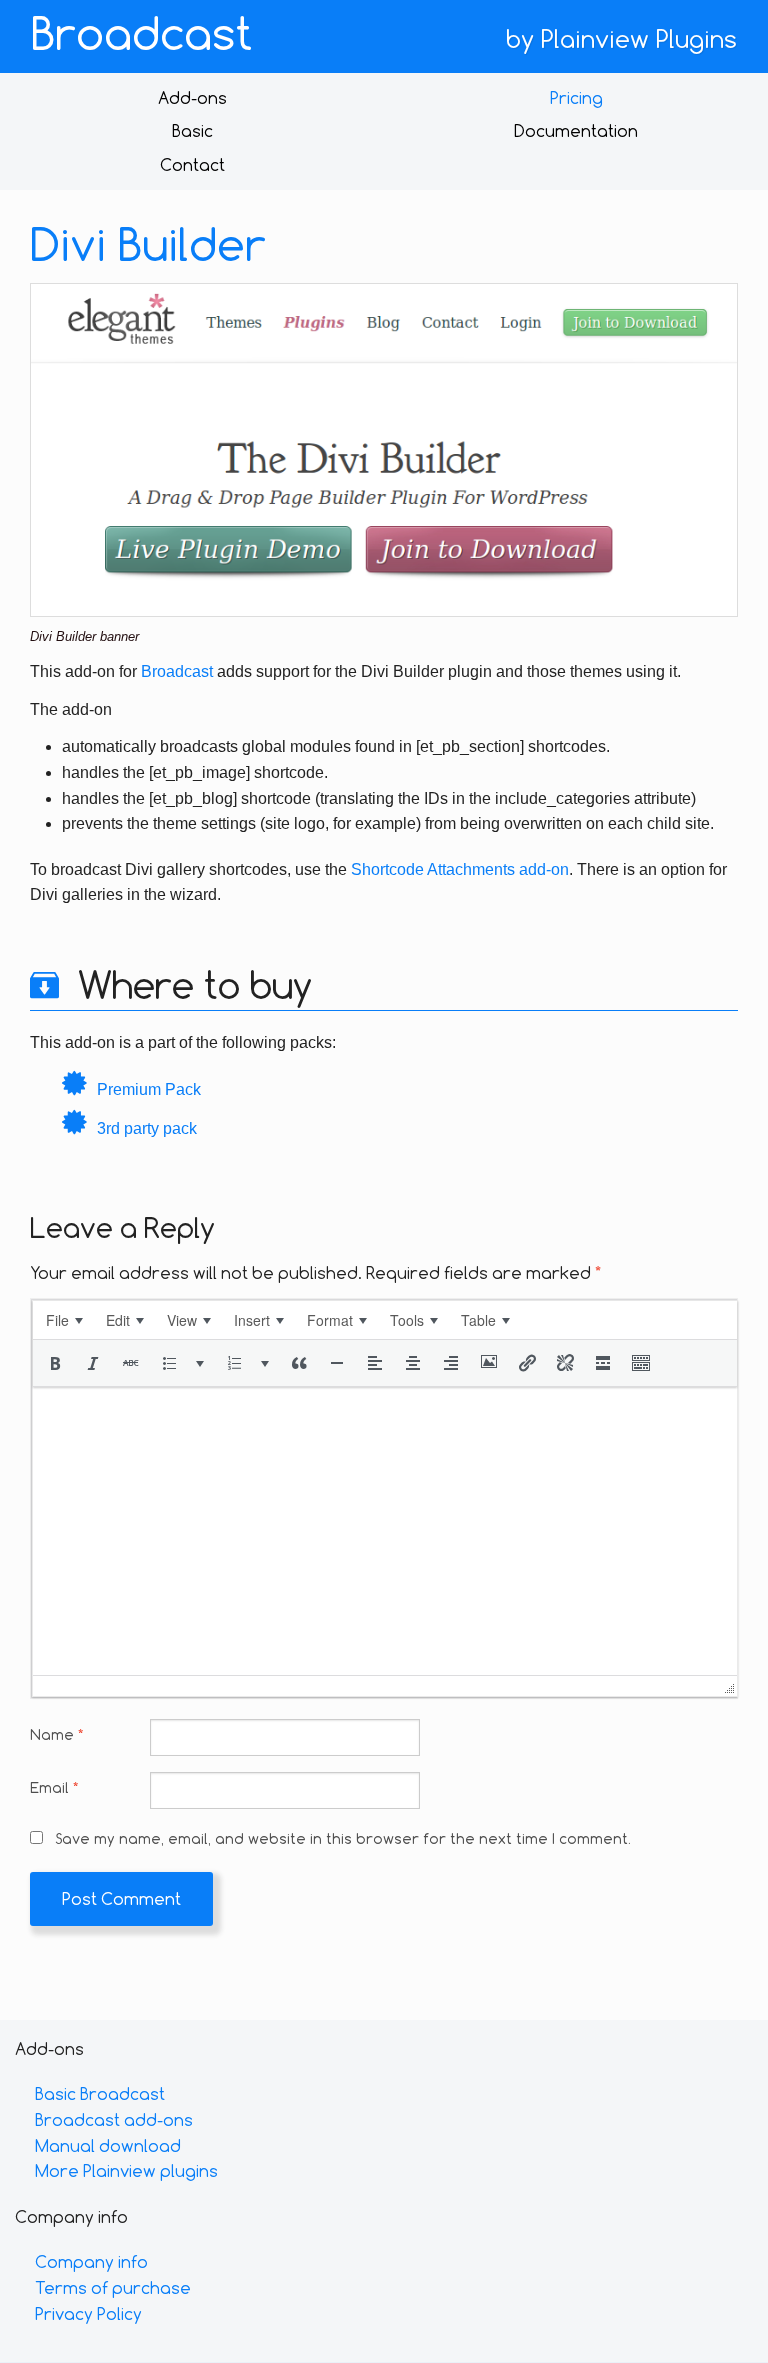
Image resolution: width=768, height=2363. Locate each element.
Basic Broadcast (100, 2093)
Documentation (576, 130)
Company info (91, 2261)
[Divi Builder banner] (384, 448)
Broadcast (142, 33)
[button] (55, 1363)
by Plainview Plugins (621, 38)
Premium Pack (149, 1089)
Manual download (108, 2145)
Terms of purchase (113, 2287)
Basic (192, 130)
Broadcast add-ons (114, 2119)
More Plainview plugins (126, 2170)
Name (56, 1734)
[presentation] (64, 1320)
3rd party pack (147, 1128)
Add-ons (192, 97)
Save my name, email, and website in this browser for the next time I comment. (343, 1838)
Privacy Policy (88, 2313)
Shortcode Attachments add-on (460, 869)
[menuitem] (64, 1320)
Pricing (576, 97)
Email (54, 1787)
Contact (192, 164)
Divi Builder (148, 244)
